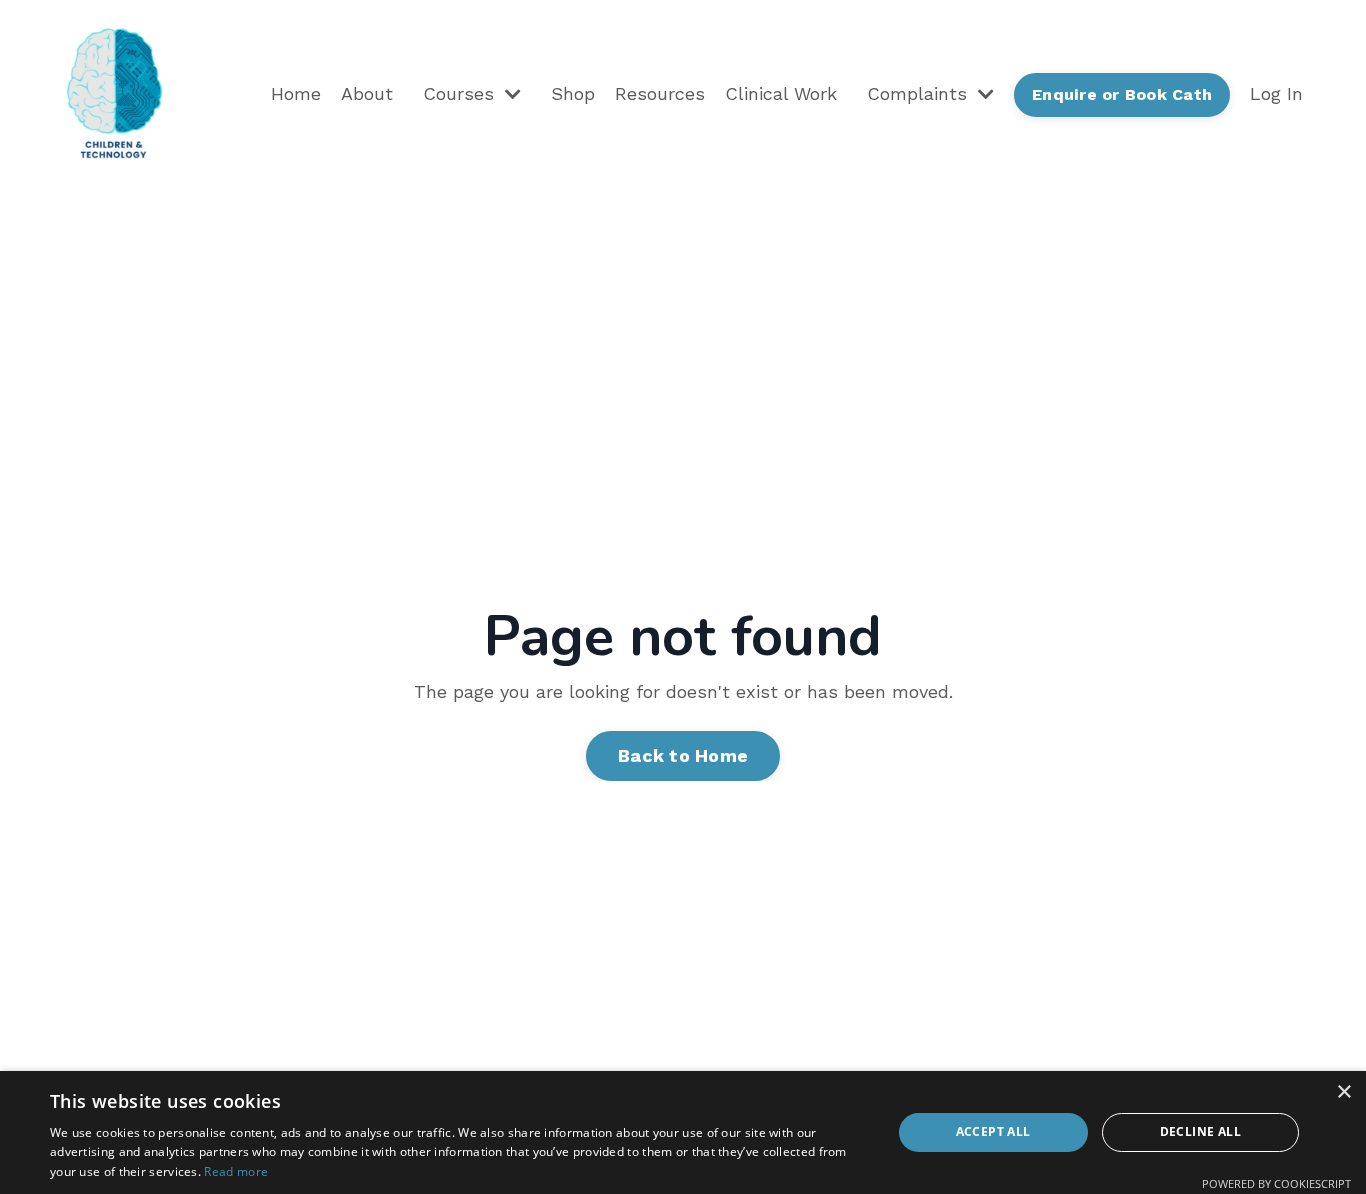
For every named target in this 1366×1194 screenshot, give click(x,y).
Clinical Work (781, 93)
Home (296, 93)
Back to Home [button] (683, 755)
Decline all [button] (1200, 1131)
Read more (236, 1171)
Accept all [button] (993, 1131)
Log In (1276, 93)
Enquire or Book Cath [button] (1122, 94)
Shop (573, 93)
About (367, 93)
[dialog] (683, 1132)
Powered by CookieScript (1276, 1183)
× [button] (1343, 1092)
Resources (660, 93)
